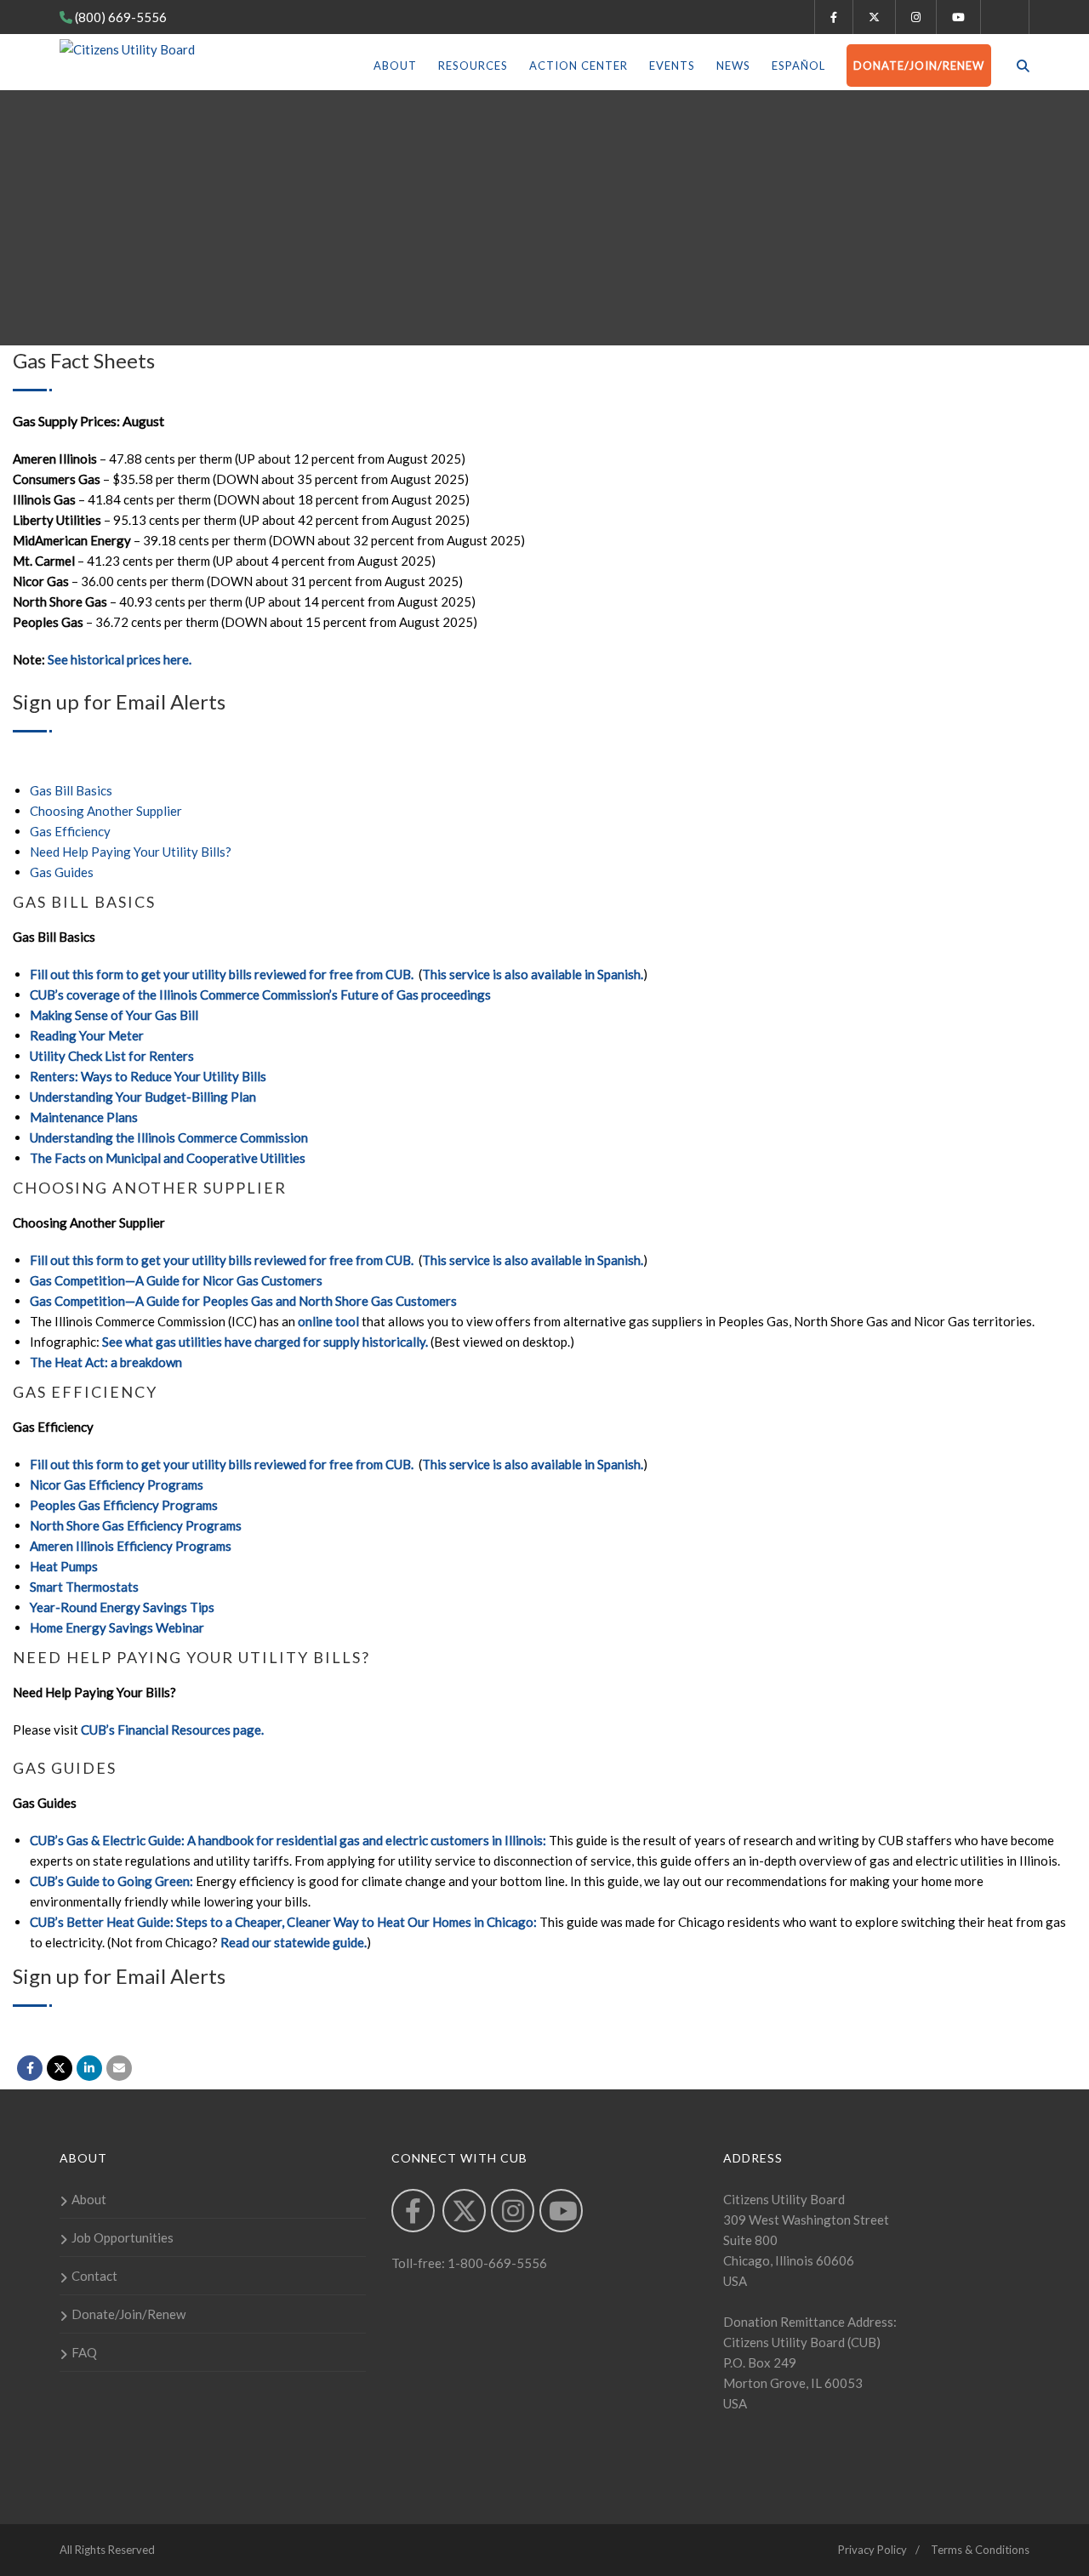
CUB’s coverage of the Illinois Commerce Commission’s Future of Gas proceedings (260, 994)
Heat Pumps (64, 1566)
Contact (94, 2276)
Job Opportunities (123, 2237)
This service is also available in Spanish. (533, 974)
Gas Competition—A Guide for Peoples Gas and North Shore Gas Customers (243, 1301)
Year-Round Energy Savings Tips (122, 1607)
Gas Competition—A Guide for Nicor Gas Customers (176, 1280)
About (395, 66)
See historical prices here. (120, 659)
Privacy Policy (872, 2550)
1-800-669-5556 (496, 2263)
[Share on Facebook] (30, 2068)
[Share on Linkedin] (89, 2068)
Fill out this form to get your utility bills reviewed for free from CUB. (223, 974)
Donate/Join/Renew (919, 66)
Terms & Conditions (980, 2550)
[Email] (119, 2068)
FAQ (84, 2352)
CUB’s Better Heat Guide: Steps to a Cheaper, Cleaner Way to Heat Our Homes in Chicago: (283, 1922)
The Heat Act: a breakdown (106, 1362)
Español (798, 66)
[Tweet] (60, 2068)
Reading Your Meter (87, 1035)
